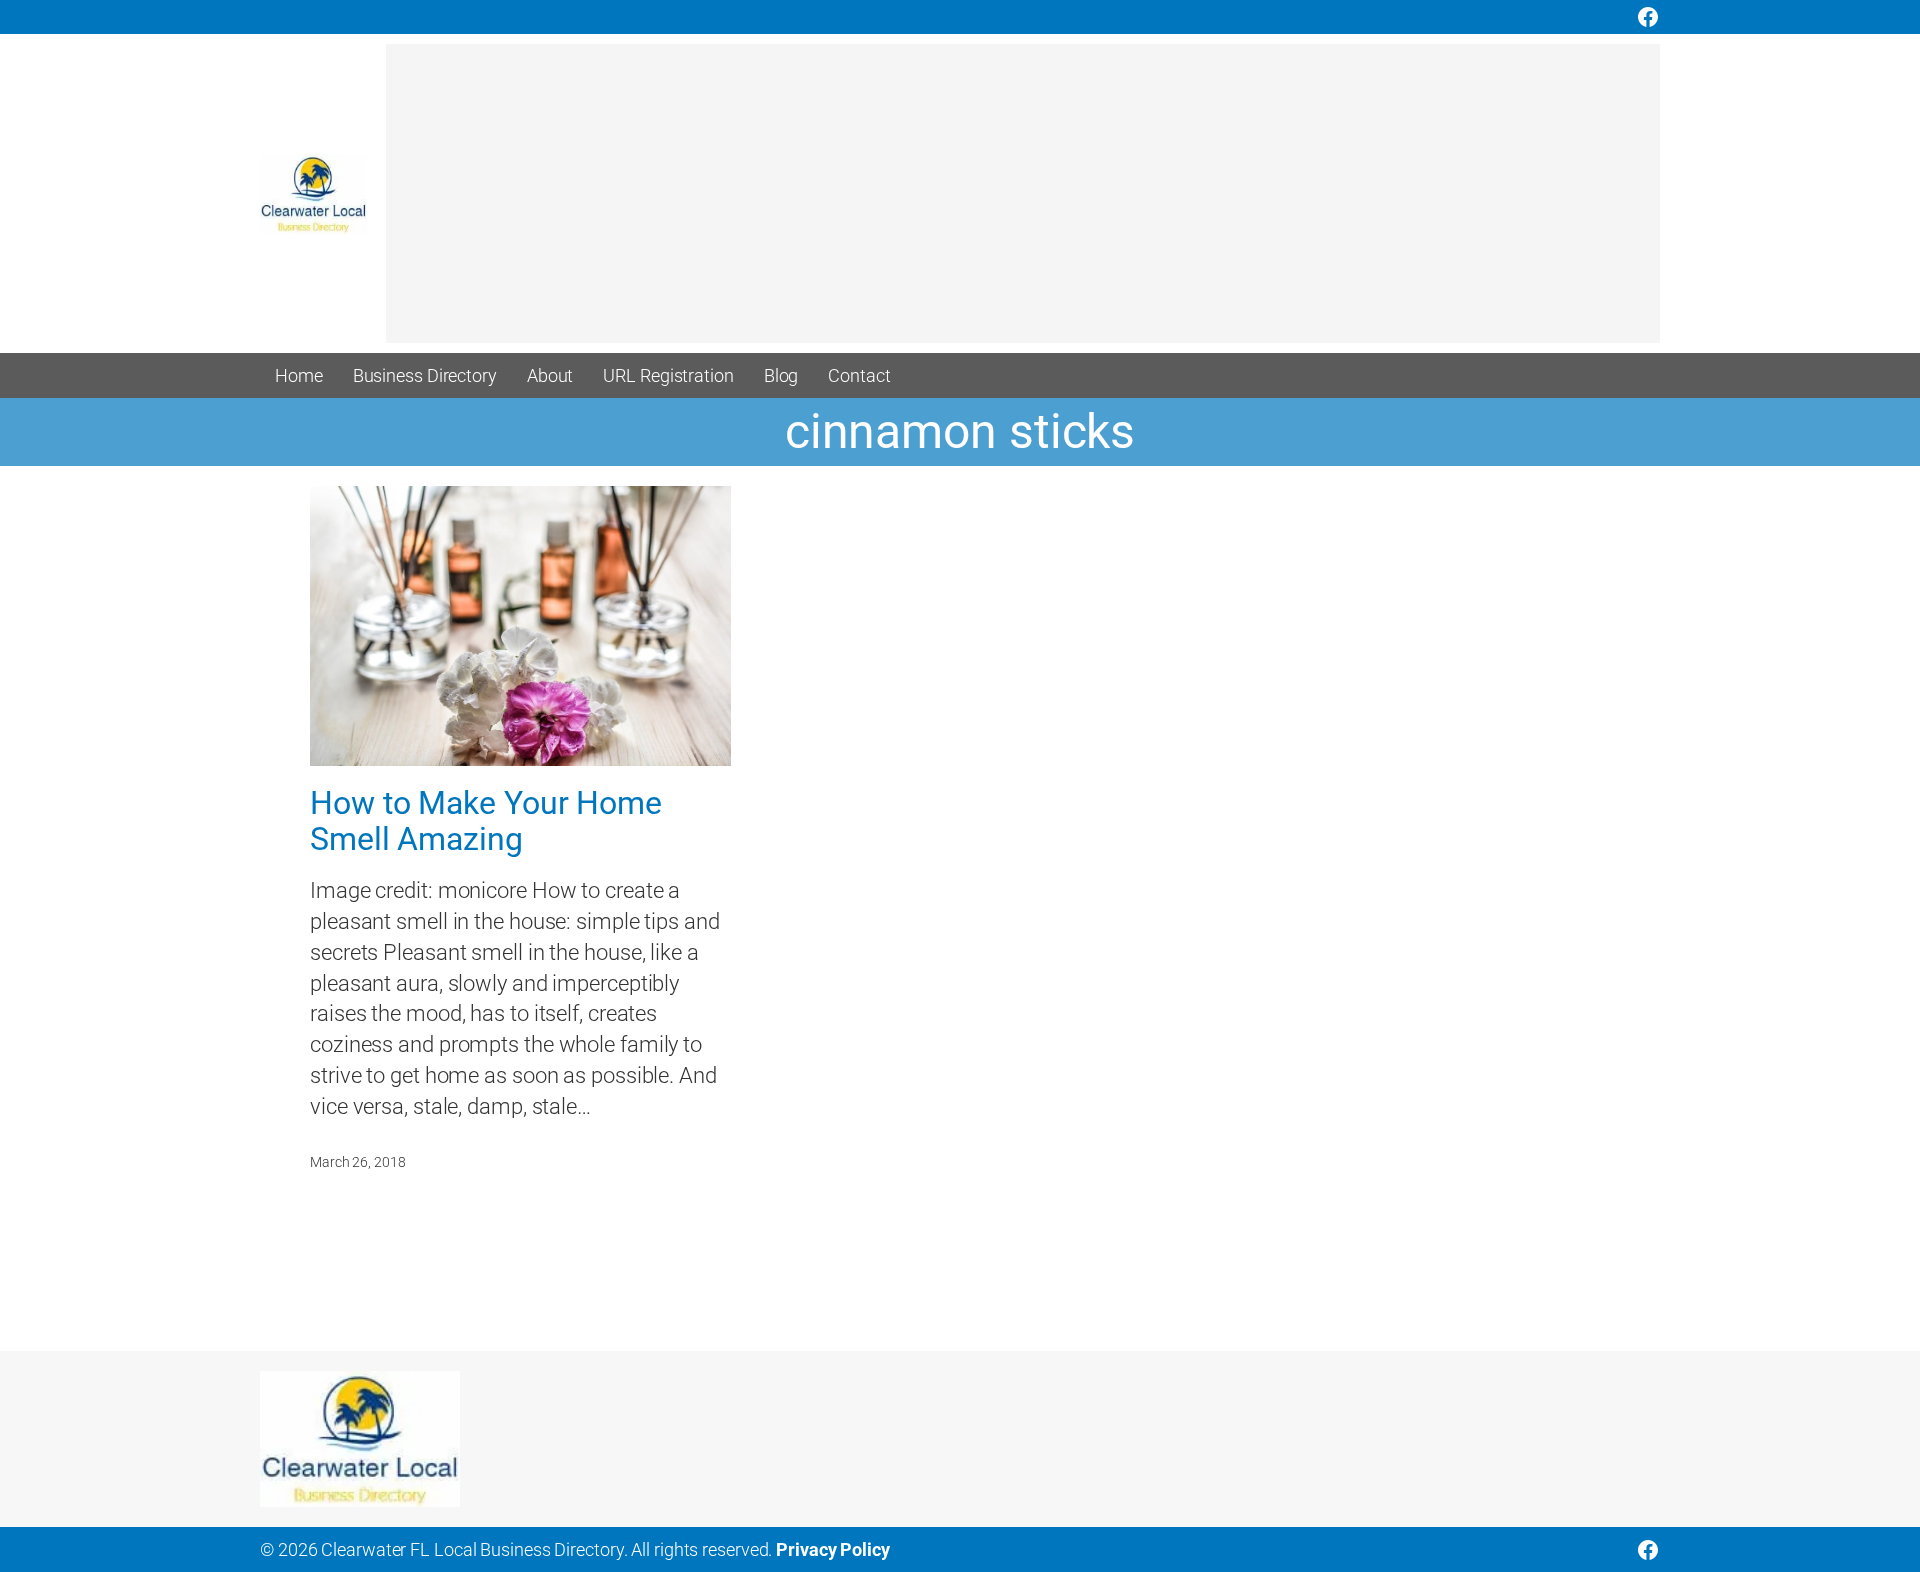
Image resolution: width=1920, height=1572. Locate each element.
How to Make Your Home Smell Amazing (486, 821)
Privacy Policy (833, 1549)
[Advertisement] (986, 203)
